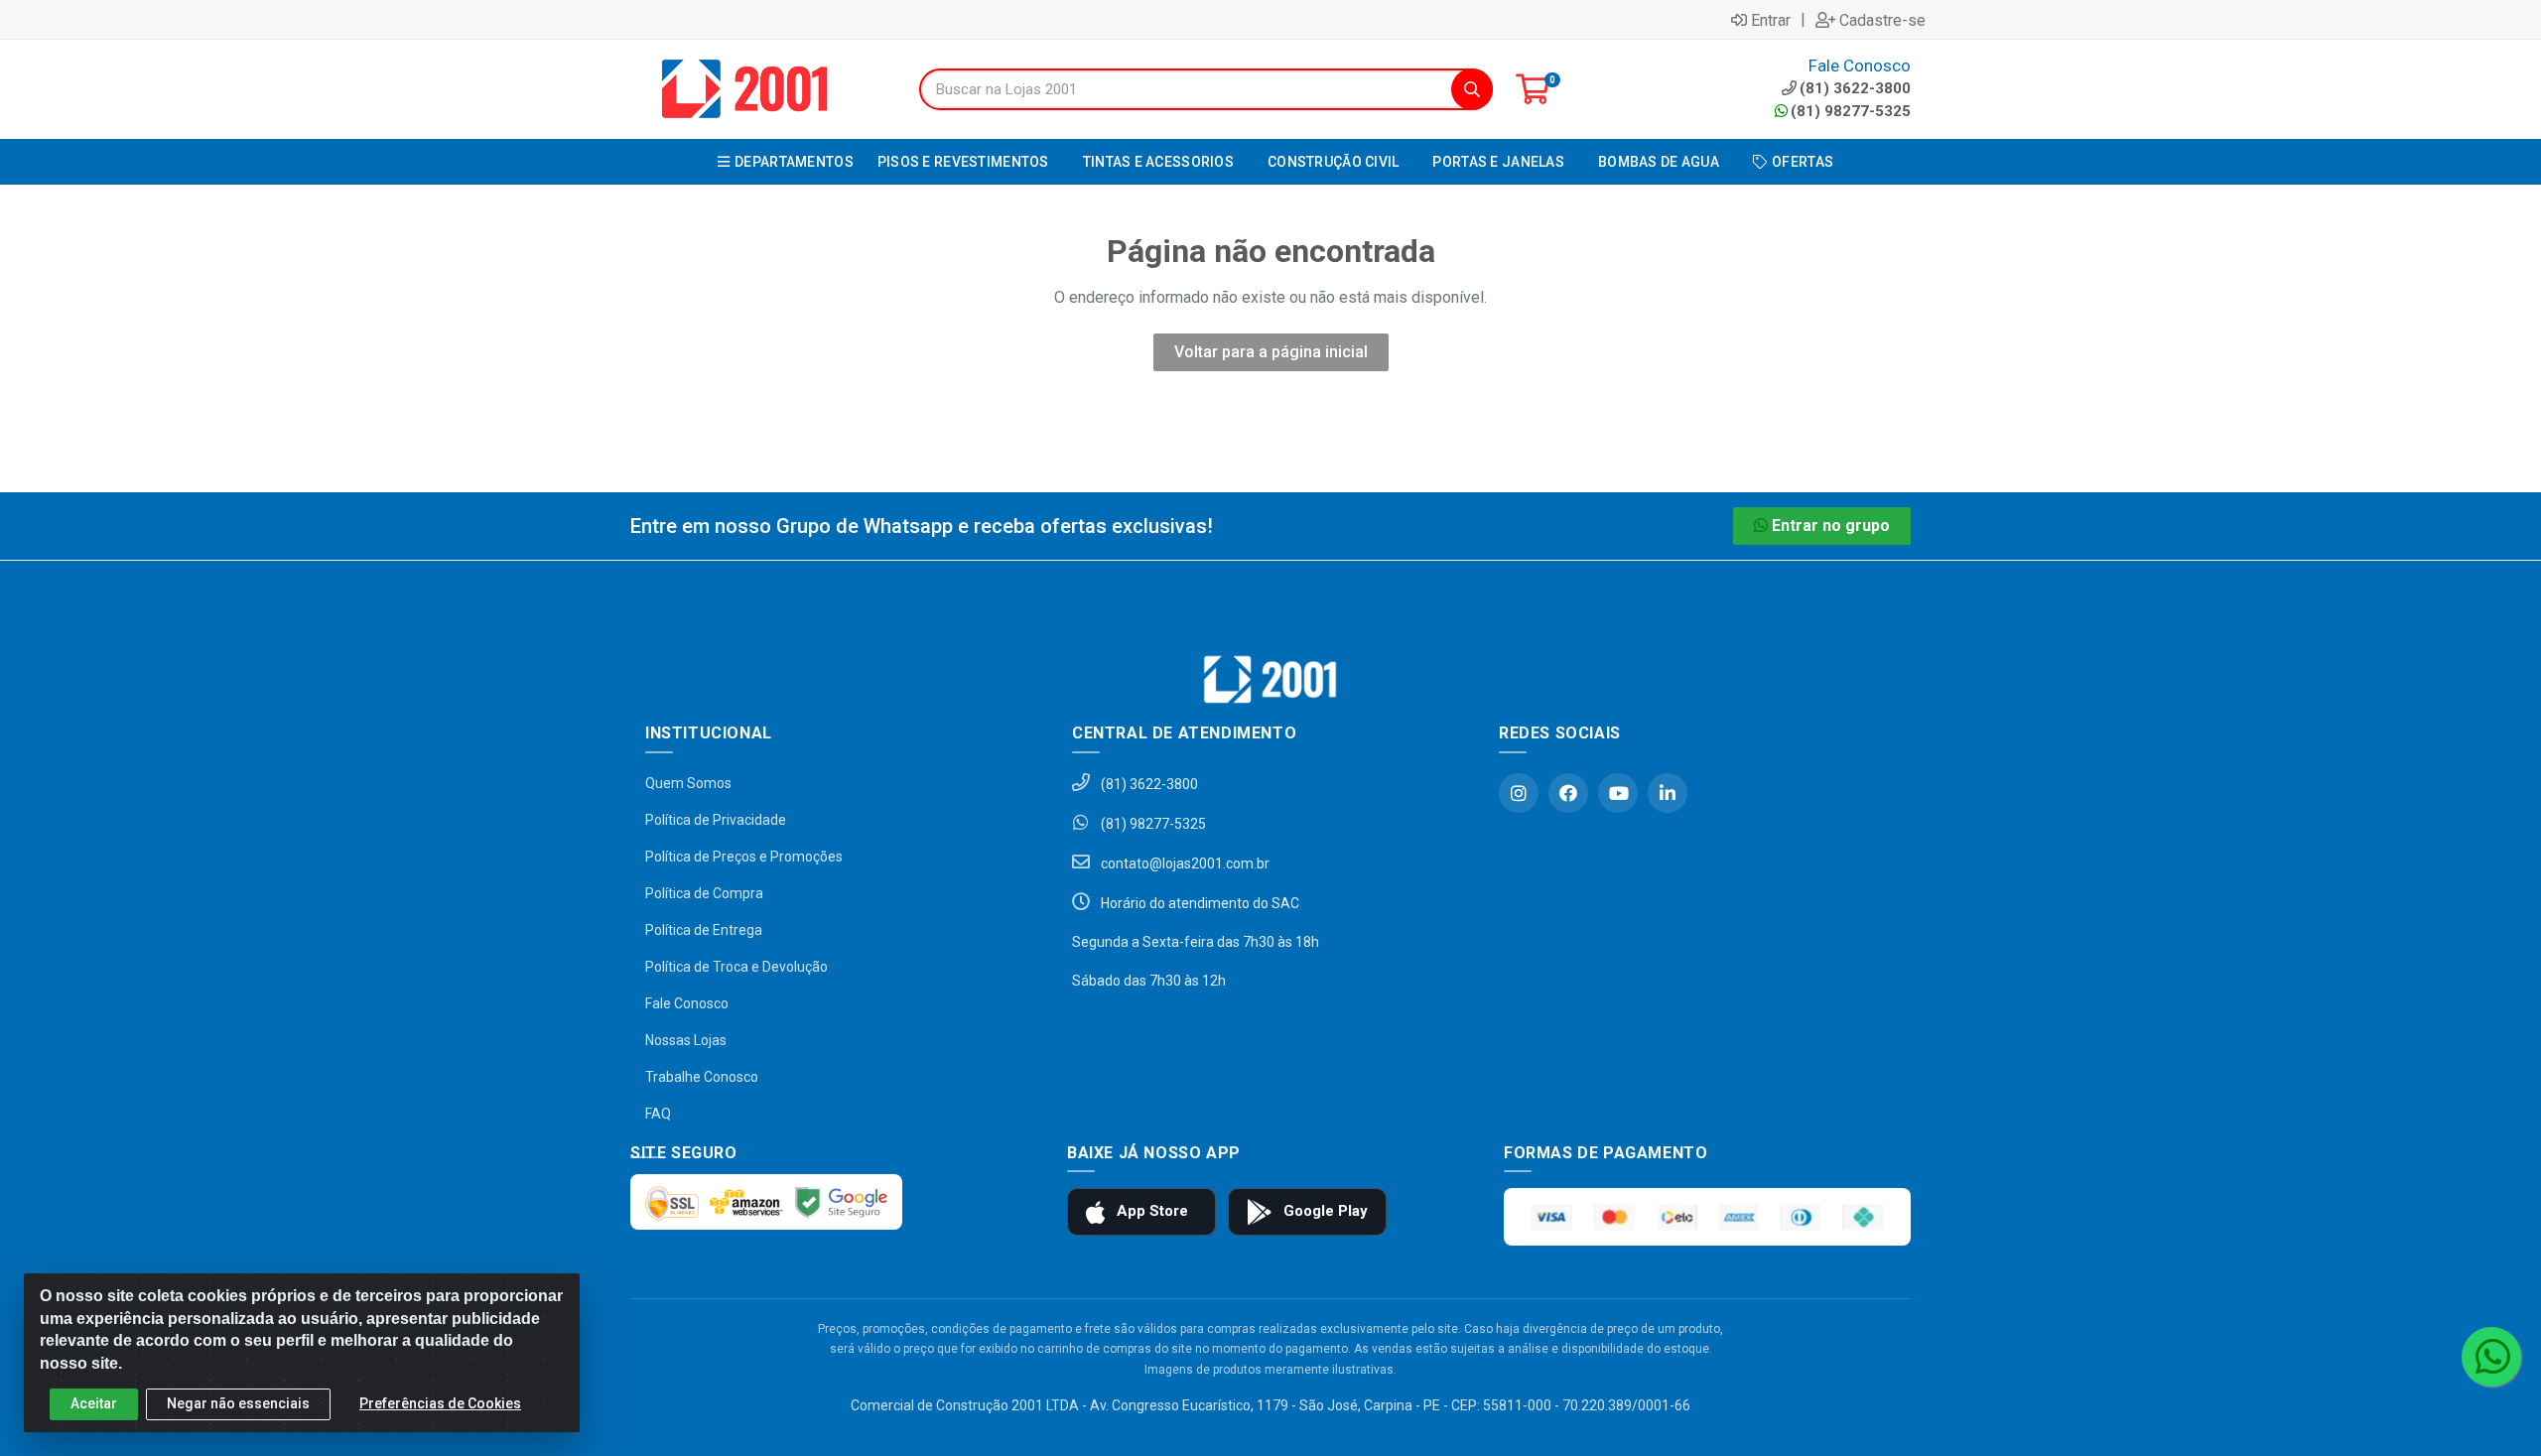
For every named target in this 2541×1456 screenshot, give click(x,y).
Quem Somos (688, 783)
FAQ (658, 1114)
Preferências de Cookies (440, 1403)
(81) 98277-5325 (1851, 111)
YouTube (1618, 793)
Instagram (1519, 793)
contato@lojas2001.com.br (1184, 863)
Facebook (1568, 793)
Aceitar (94, 1403)
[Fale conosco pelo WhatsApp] (2491, 1357)
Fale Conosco (687, 1003)
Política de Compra (704, 893)
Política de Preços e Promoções (744, 857)
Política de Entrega (704, 930)
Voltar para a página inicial (1271, 352)
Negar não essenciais (238, 1403)
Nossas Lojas (686, 1040)
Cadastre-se (1882, 20)
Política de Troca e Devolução (736, 967)
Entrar (1771, 20)
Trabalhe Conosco (702, 1077)
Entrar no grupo (1831, 526)
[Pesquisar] (1472, 89)
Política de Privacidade (716, 820)
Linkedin (1668, 793)
